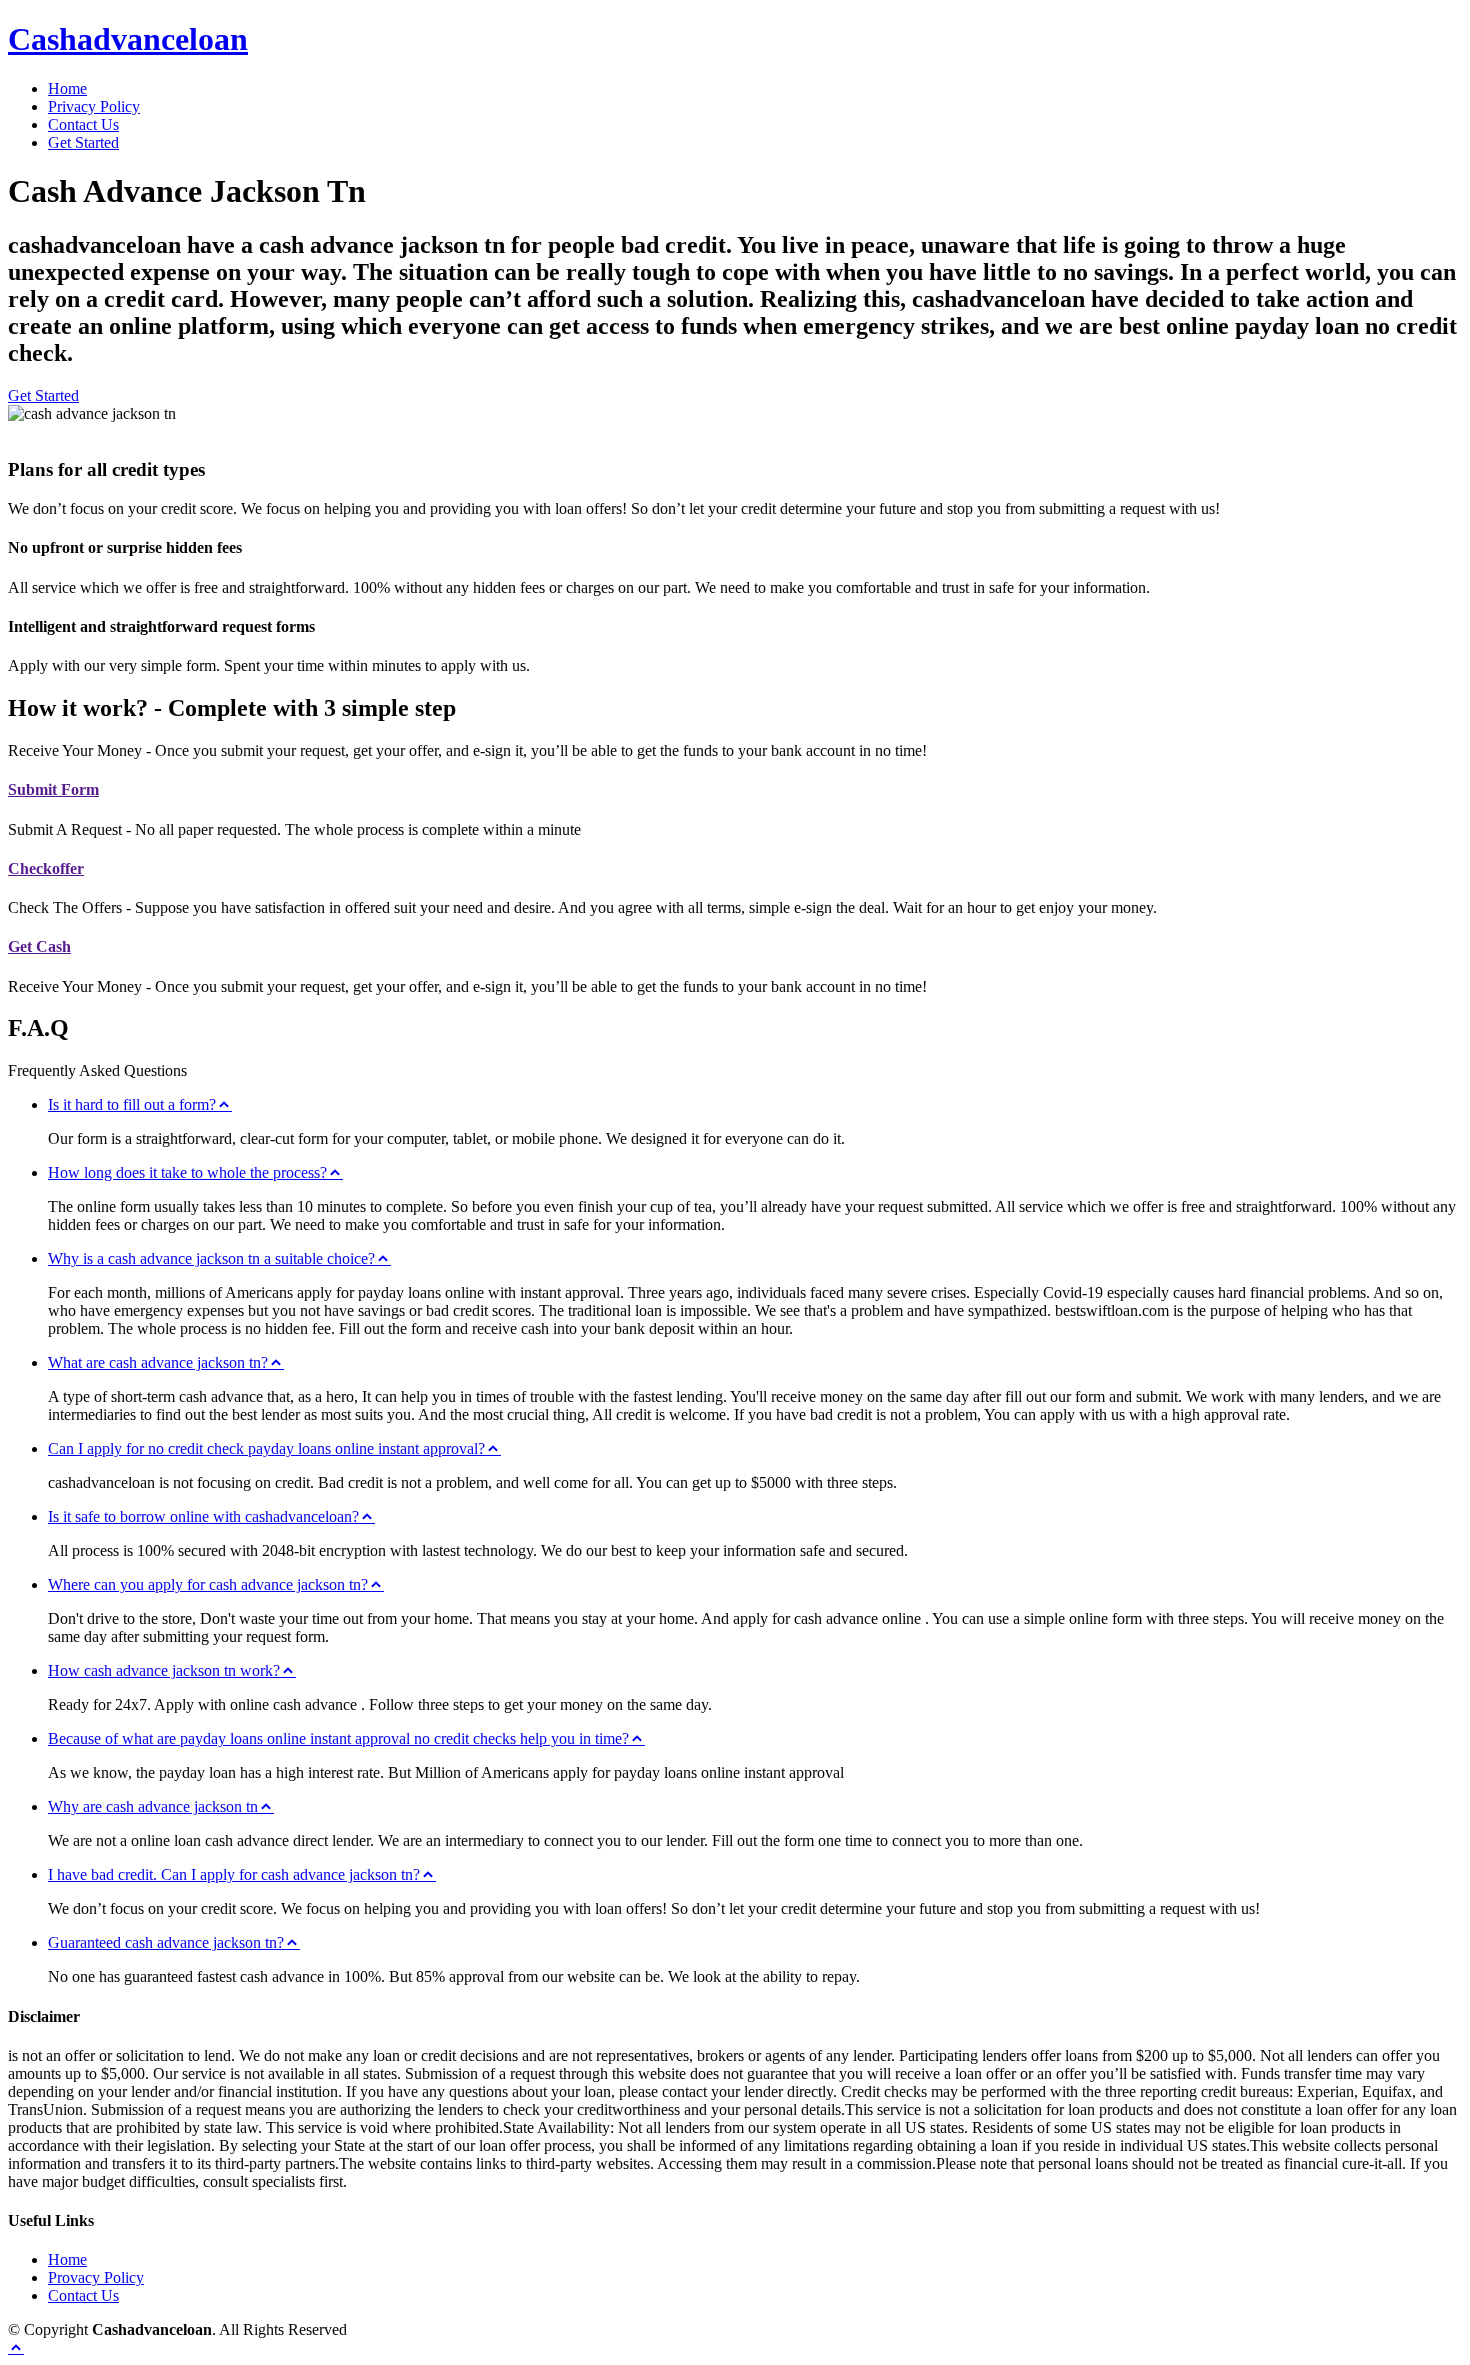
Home (67, 88)
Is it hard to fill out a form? (132, 1104)
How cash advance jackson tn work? (164, 1670)
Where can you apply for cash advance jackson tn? (208, 1584)
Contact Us (83, 124)
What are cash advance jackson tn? (158, 1362)
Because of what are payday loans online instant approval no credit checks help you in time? (338, 1738)
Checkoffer (46, 868)
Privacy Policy (94, 106)
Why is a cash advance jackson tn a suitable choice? (211, 1258)
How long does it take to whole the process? (187, 1172)
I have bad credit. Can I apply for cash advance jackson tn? (234, 1874)
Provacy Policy (96, 2277)
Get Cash (39, 946)
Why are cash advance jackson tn (153, 1806)
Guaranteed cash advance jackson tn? (166, 1942)
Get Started (83, 142)
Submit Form (53, 789)
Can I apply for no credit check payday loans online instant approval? (266, 1448)
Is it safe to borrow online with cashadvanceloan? (203, 1516)
